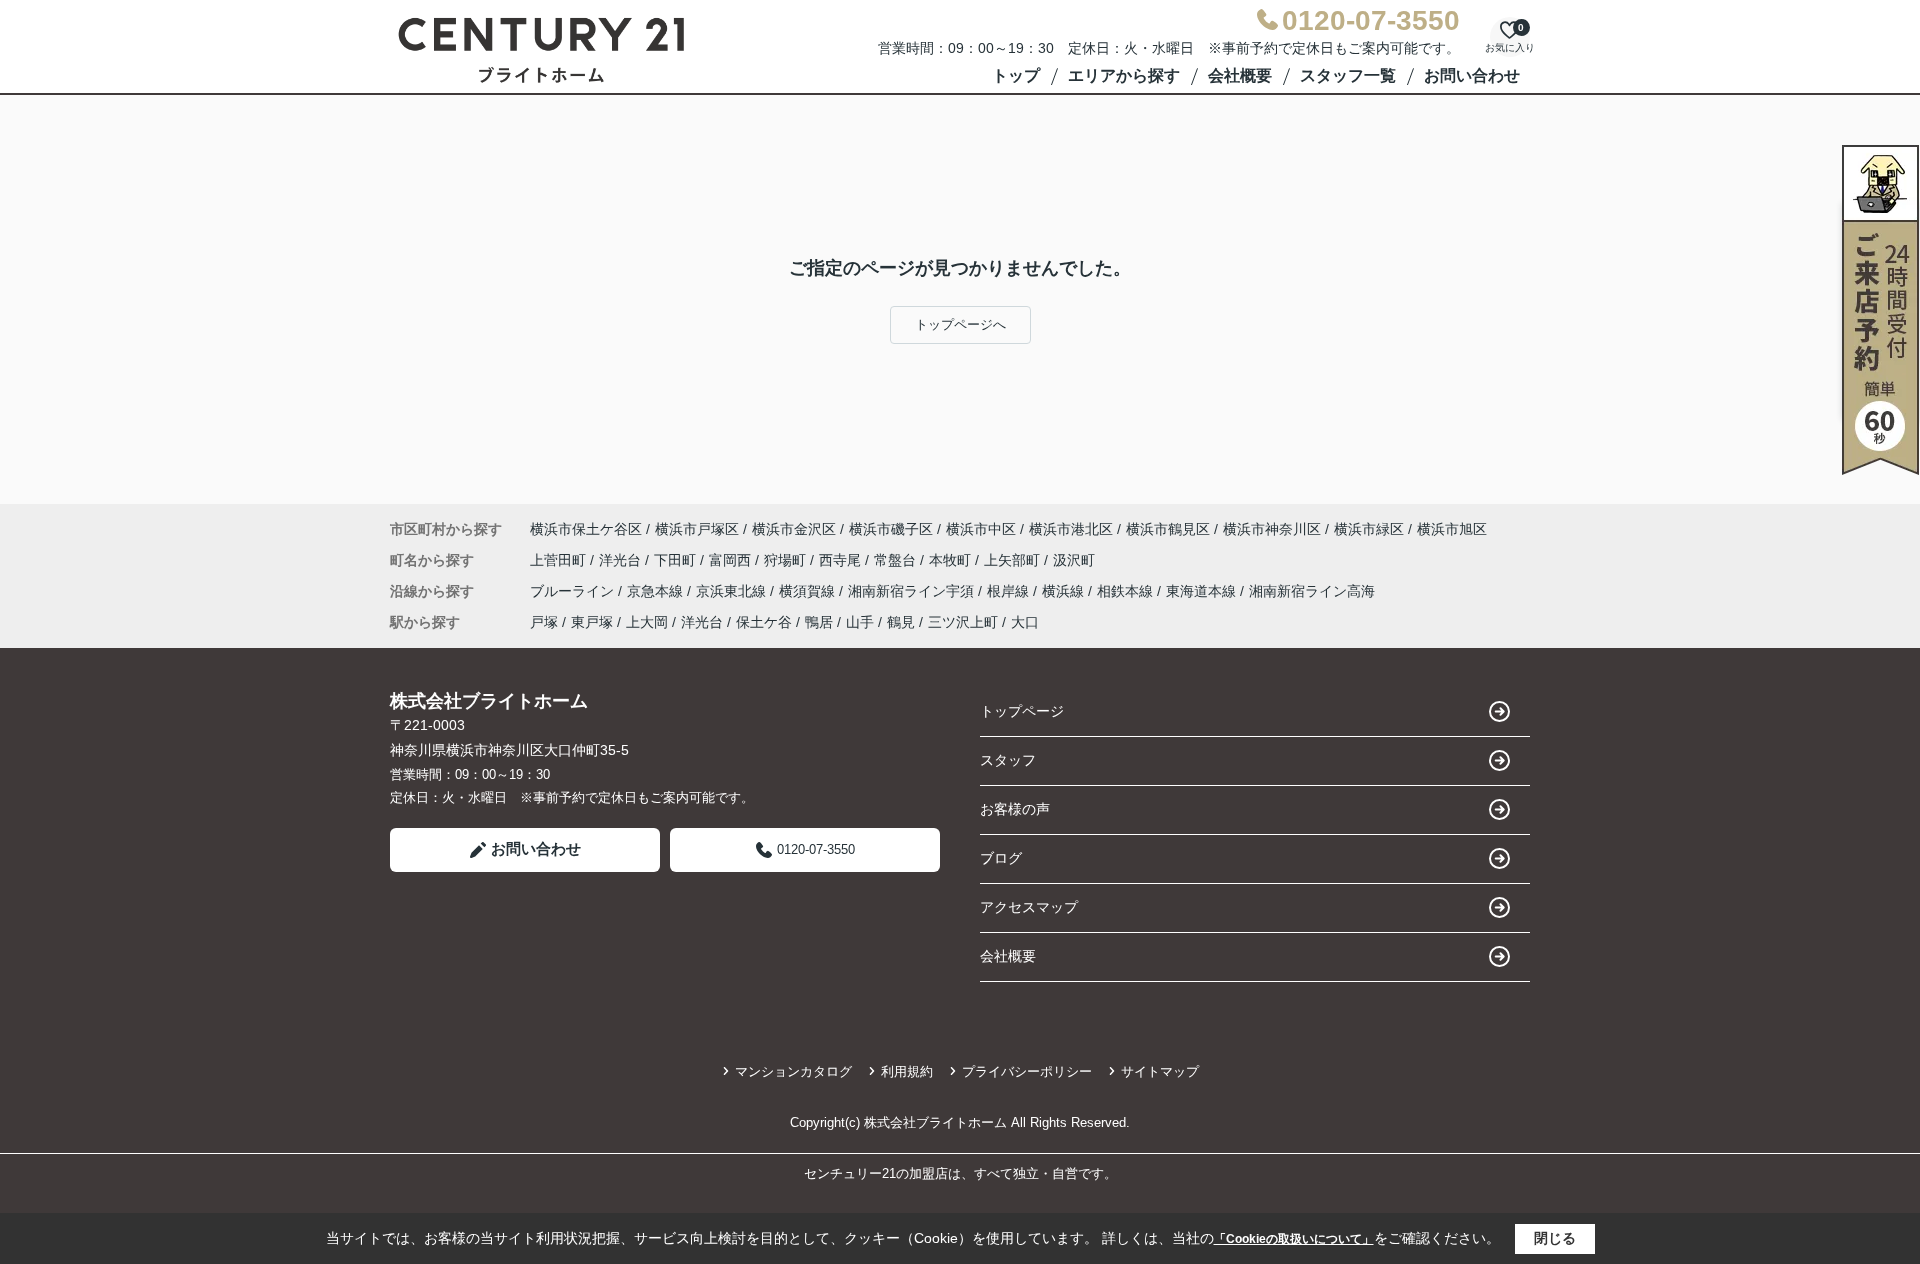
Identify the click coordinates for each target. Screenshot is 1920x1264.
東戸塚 (592, 622)
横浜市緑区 (1369, 529)
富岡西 (732, 560)
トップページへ (960, 324)
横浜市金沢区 (794, 529)
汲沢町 (1074, 560)
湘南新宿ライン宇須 (913, 591)
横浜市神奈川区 (1272, 529)
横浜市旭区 (1452, 529)
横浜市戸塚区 (697, 529)
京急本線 (657, 591)
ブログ (1001, 858)
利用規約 (907, 1071)
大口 (1025, 622)
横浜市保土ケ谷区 (586, 529)
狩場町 (787, 560)
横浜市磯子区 (891, 529)
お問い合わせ (1472, 75)
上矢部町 (1014, 560)
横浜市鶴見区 (1168, 529)
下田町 (677, 560)
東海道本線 (1203, 591)
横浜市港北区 (1071, 529)
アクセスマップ (1029, 907)
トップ (1016, 75)
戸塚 (544, 622)
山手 (860, 622)
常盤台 (897, 560)
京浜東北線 (733, 591)
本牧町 (952, 560)
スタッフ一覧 (1348, 75)
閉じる (1555, 1238)
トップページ (1022, 711)
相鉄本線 (1127, 591)
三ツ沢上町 (963, 622)
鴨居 (819, 622)
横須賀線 (809, 591)
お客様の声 (1015, 809)
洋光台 (622, 560)
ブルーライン (574, 591)
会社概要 (1240, 75)
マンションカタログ (793, 1071)
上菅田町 (560, 560)
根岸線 (1010, 591)
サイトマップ (1160, 1071)
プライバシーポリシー (1027, 1071)
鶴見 (901, 622)
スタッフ (1008, 760)
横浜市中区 (981, 529)
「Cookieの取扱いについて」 (1294, 1239)
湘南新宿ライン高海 (1312, 591)
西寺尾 (842, 560)
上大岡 (647, 622)
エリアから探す (1124, 75)
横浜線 (1065, 591)
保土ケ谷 (764, 622)
